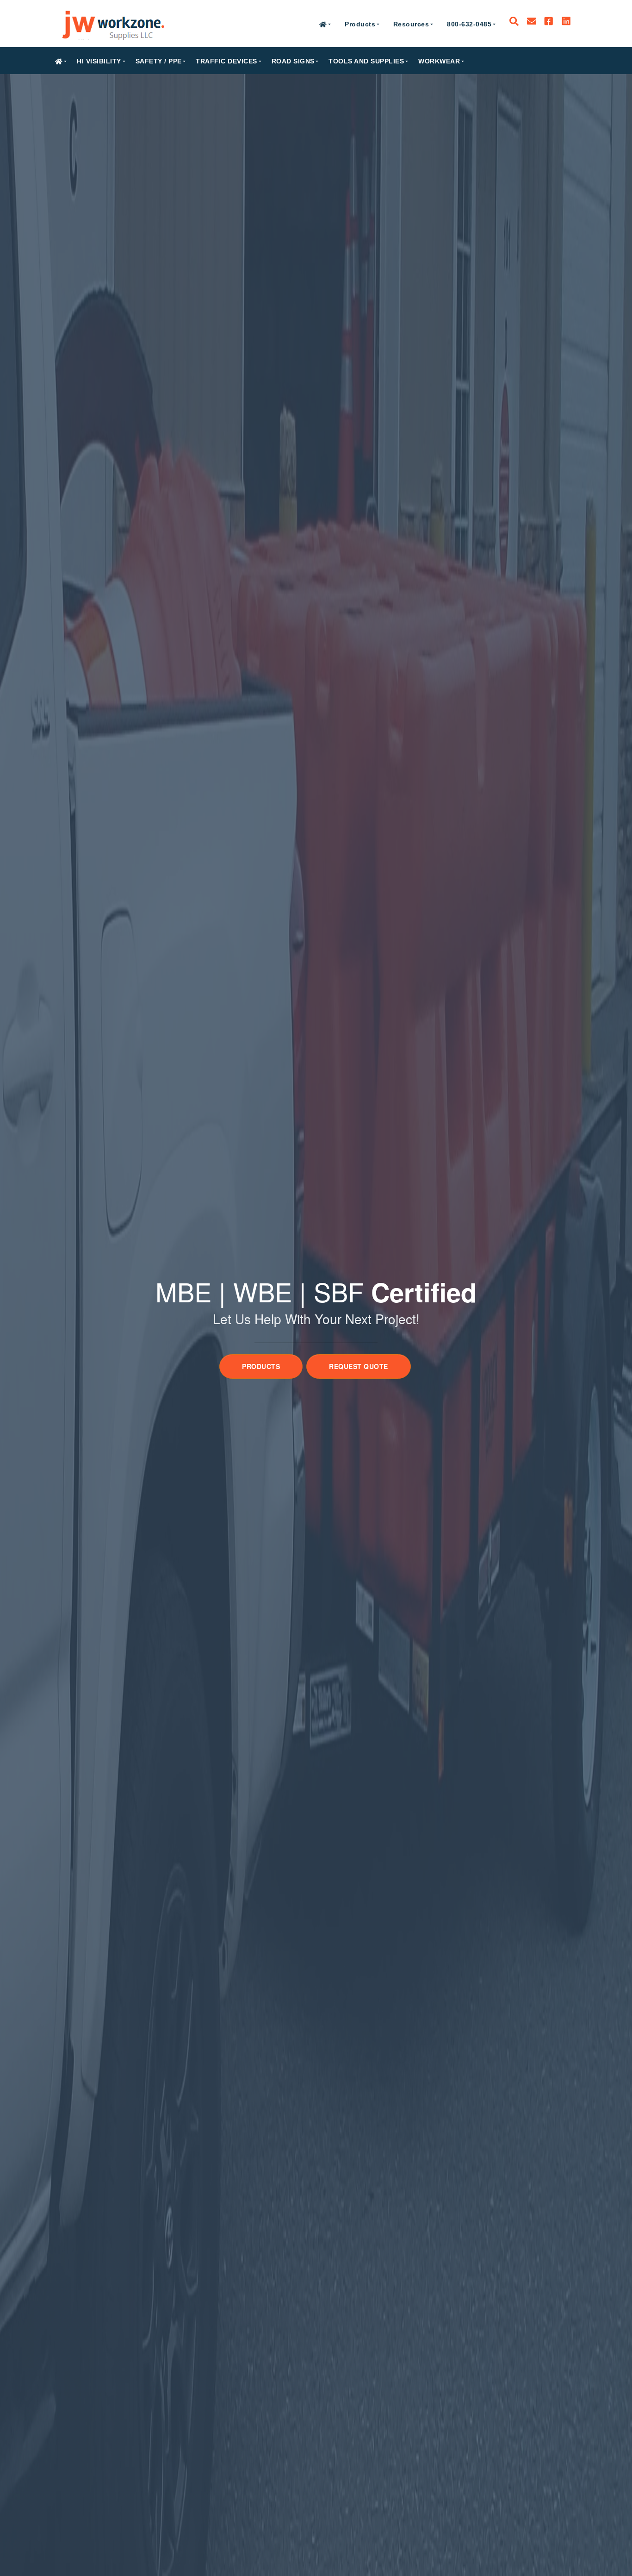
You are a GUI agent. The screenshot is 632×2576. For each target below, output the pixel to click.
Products (360, 24)
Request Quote (359, 1366)
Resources (411, 24)
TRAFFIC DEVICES (226, 61)
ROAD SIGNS (293, 61)
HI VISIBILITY (99, 61)
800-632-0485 (469, 24)
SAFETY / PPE (159, 61)
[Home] (113, 24)
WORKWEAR (439, 61)
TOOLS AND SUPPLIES (366, 61)
